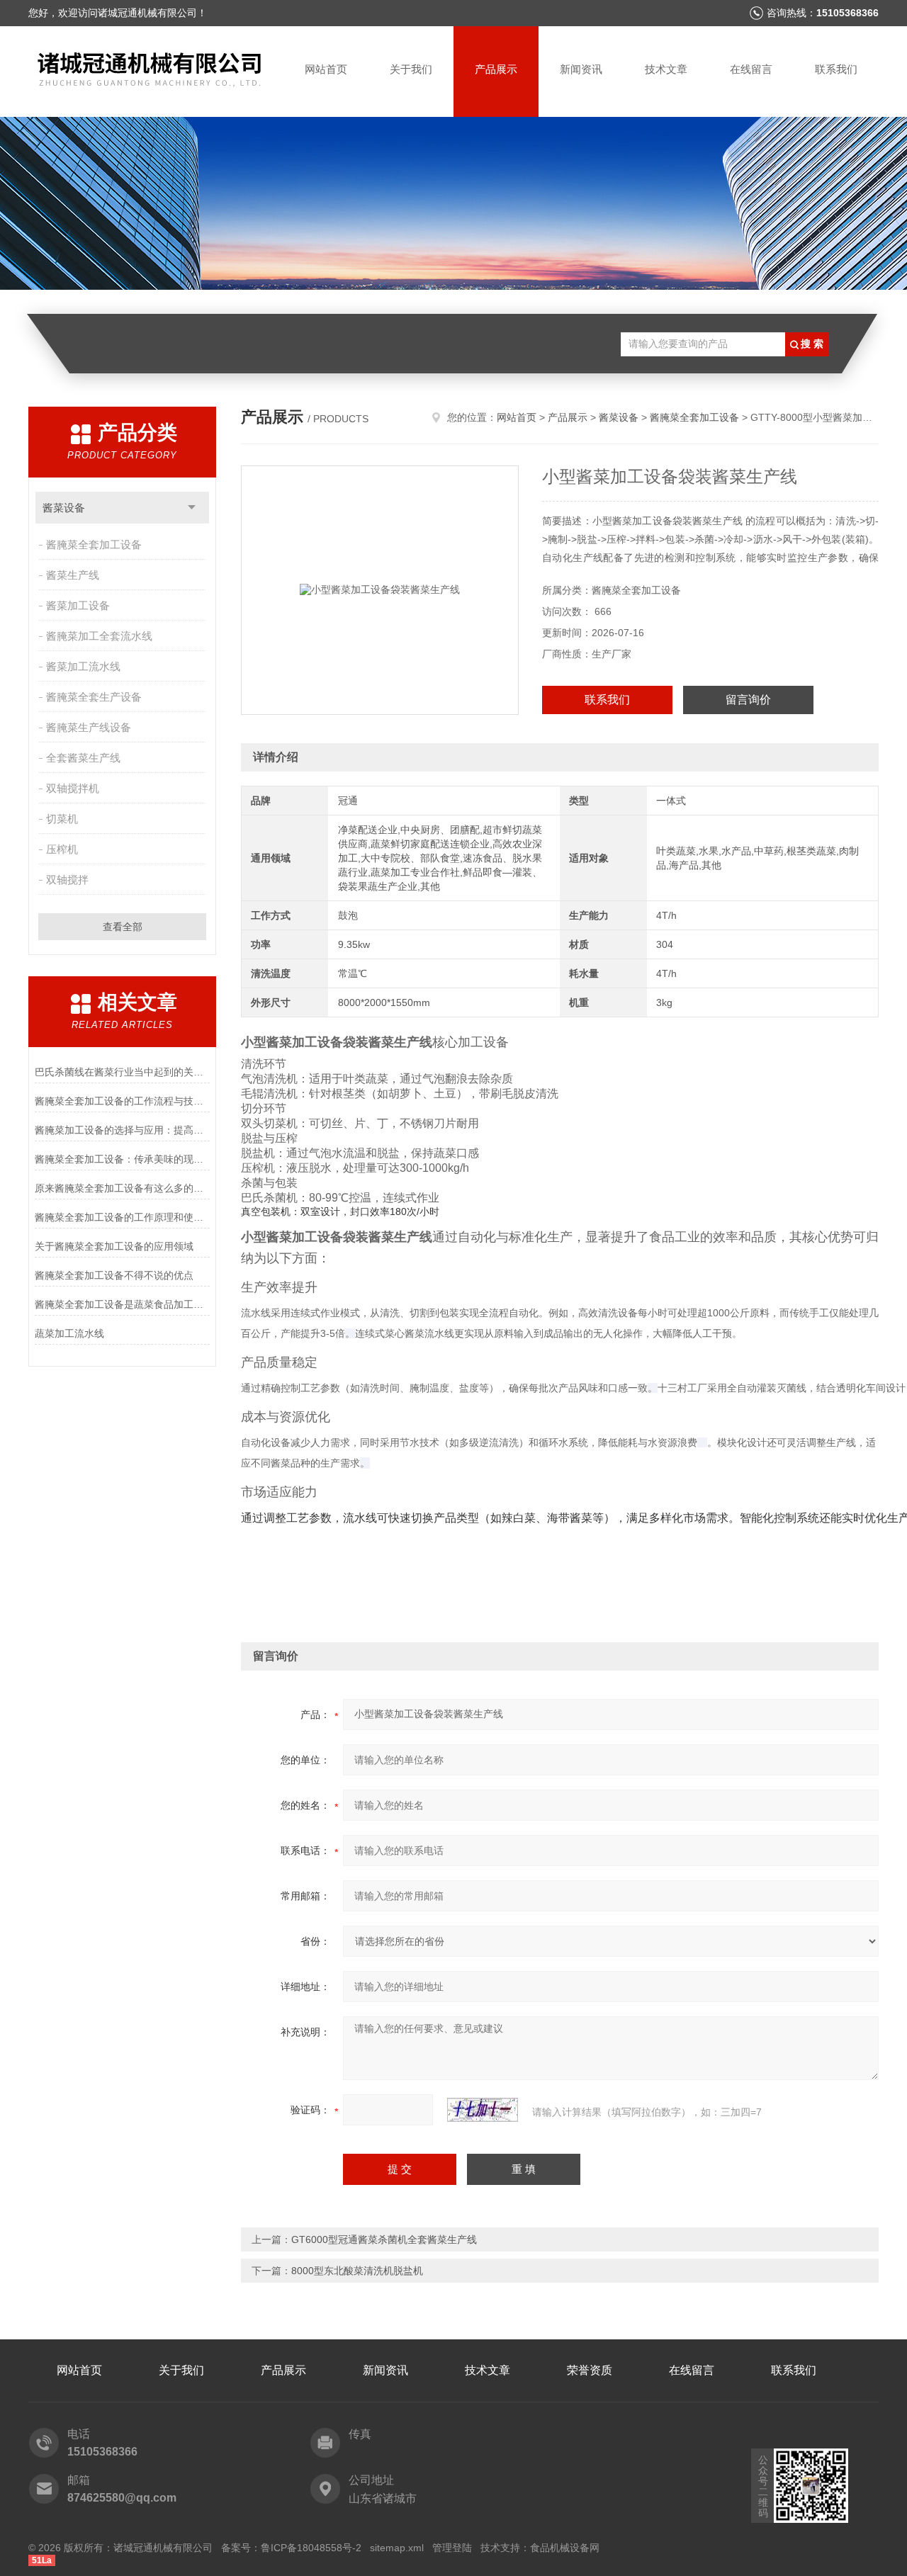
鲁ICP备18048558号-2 (311, 2548)
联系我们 (836, 69)
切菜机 (62, 819)
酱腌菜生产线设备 (89, 727)
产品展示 (496, 69)
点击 (192, 508)
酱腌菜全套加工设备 (94, 544)
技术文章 (666, 69)
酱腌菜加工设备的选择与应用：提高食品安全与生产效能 (122, 1130)
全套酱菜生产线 (83, 758)
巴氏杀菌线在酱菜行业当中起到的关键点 (122, 1072)
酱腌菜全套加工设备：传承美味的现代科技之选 (122, 1159)
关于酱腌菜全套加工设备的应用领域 (114, 1246)
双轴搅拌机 (73, 788)
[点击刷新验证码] (483, 2110)
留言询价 (748, 700)
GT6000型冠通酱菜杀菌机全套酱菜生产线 (384, 2239)
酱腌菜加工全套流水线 (99, 636)
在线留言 (751, 69)
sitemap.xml (397, 2548)
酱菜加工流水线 (83, 666)
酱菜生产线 (73, 575)
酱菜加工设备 (78, 605)
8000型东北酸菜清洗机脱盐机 (357, 2271)
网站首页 (326, 69)
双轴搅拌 (67, 880)
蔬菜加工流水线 (69, 1333)
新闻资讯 (581, 69)
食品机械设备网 (565, 2548)
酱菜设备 (64, 508)
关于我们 (411, 69)
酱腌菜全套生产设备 (94, 697)
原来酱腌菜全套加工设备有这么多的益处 (122, 1188)
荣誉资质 (590, 2370)
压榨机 (62, 849)
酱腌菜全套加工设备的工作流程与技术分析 (122, 1101)
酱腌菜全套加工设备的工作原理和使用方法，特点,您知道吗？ (122, 1217)
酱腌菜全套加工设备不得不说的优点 (114, 1275)
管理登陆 (452, 2548)
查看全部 (123, 927)
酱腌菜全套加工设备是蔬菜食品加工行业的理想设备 (122, 1304)
